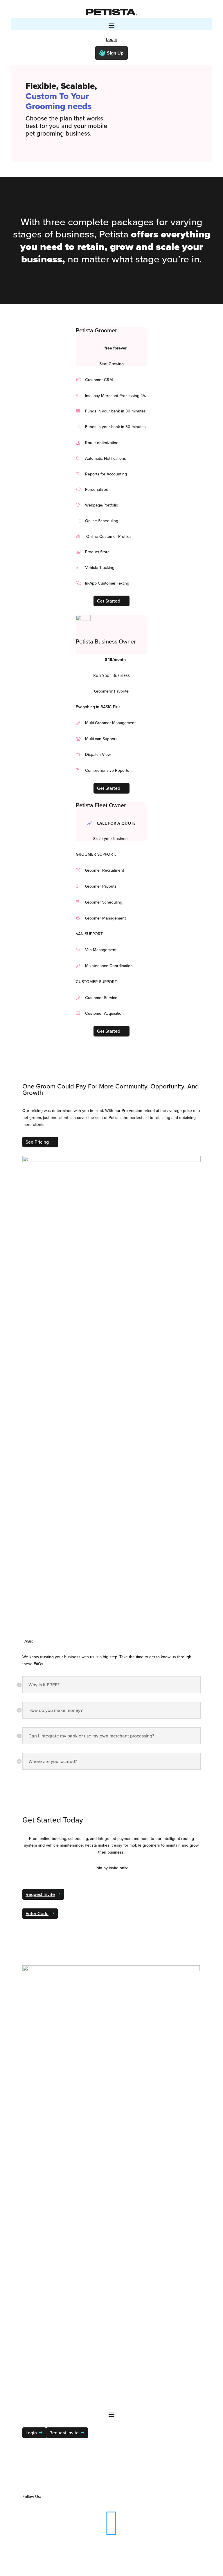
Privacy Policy (148, 2549)
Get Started (109, 601)
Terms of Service (186, 2549)
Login (112, 39)
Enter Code (37, 1913)
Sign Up (115, 53)
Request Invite (40, 1894)
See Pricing (37, 1142)
